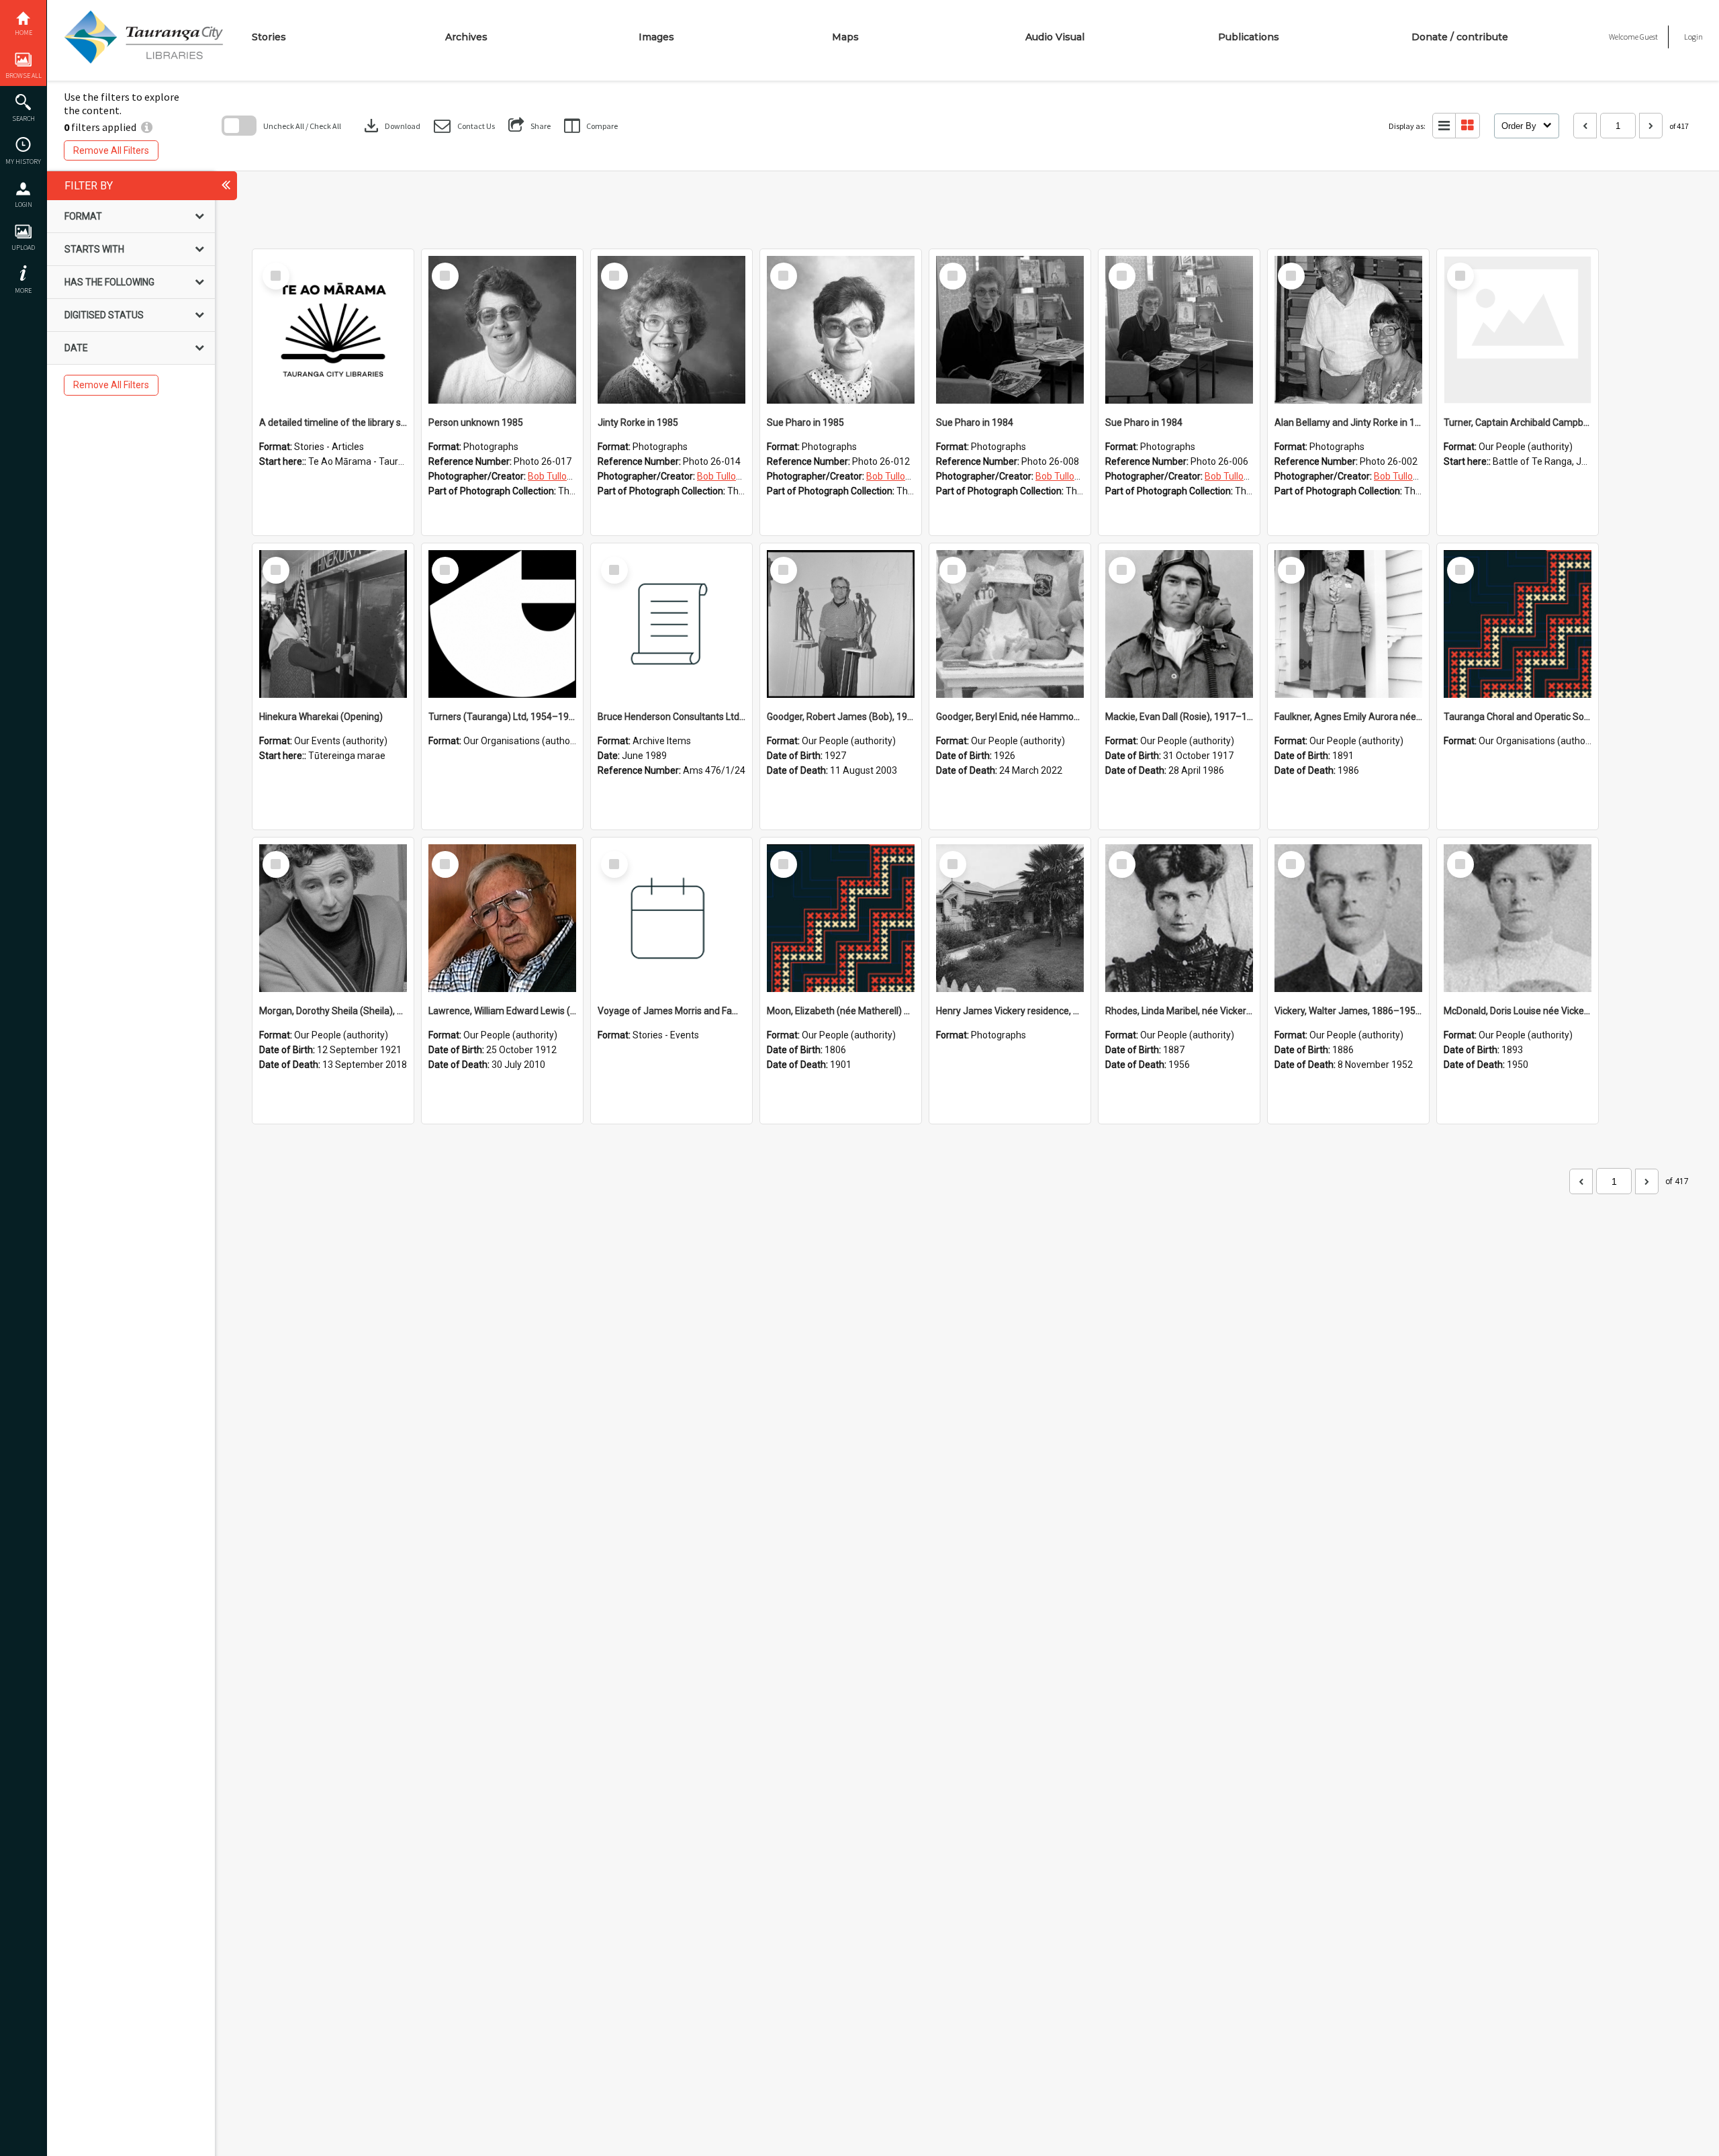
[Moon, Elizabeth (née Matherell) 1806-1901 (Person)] (841, 918)
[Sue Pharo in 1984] (1010, 330)
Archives (466, 37)
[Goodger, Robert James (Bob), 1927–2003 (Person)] (841, 624)
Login (24, 205)
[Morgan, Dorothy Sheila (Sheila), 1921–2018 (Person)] (333, 918)
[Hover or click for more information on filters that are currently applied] (147, 127)
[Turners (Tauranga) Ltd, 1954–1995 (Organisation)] (502, 624)
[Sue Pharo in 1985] (841, 330)
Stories (269, 37)
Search (24, 119)
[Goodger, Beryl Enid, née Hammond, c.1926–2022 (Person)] (1010, 624)
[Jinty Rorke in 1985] (671, 330)
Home (24, 33)
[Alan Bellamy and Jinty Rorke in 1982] (1348, 330)
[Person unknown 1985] (502, 330)
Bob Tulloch (552, 476)
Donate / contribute (1460, 37)
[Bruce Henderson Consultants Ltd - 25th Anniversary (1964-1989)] (671, 624)
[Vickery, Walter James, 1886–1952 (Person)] (1348, 918)
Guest (1649, 37)
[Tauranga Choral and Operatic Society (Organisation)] (1518, 624)
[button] (464, 126)
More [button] (23, 290)
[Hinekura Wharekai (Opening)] (333, 624)
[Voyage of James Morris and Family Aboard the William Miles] (671, 918)
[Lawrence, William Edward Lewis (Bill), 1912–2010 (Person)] (502, 918)
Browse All (24, 76)
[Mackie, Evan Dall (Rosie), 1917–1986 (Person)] (1179, 624)
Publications (1249, 37)
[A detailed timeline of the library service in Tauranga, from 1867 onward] (333, 330)
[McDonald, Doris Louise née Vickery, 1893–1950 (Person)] (1518, 918)
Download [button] (391, 126)
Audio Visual (1055, 37)
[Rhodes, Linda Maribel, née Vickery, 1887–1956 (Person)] (1179, 918)
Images (656, 37)
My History (23, 162)
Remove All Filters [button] (111, 150)
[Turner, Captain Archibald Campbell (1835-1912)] (1518, 330)
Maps (845, 37)
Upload (23, 248)
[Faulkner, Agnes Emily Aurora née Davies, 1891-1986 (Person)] (1348, 624)
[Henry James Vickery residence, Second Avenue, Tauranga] (1010, 918)
